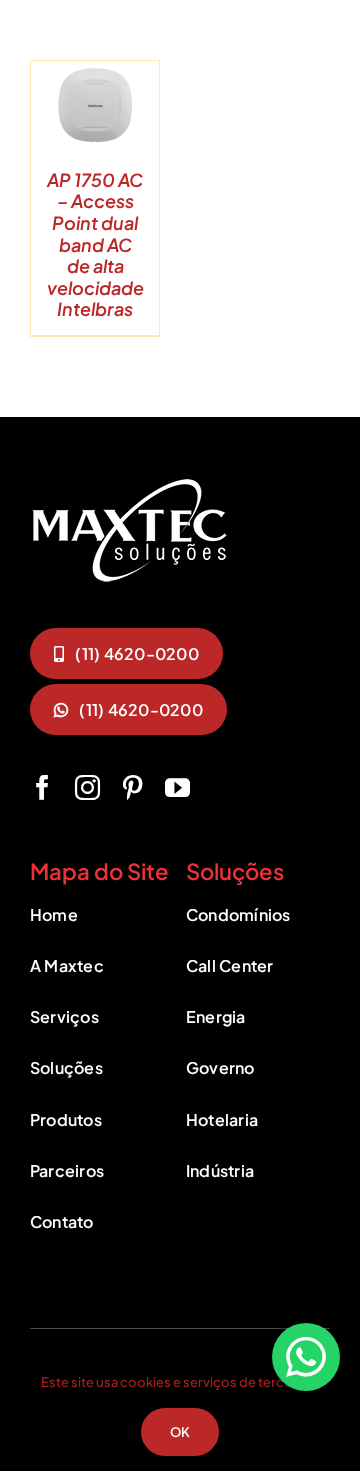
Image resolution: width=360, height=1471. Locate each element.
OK (180, 1432)
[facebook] (42, 787)
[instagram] (87, 787)
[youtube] (177, 787)
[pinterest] (132, 787)
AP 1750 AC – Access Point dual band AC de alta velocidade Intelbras (95, 244)
